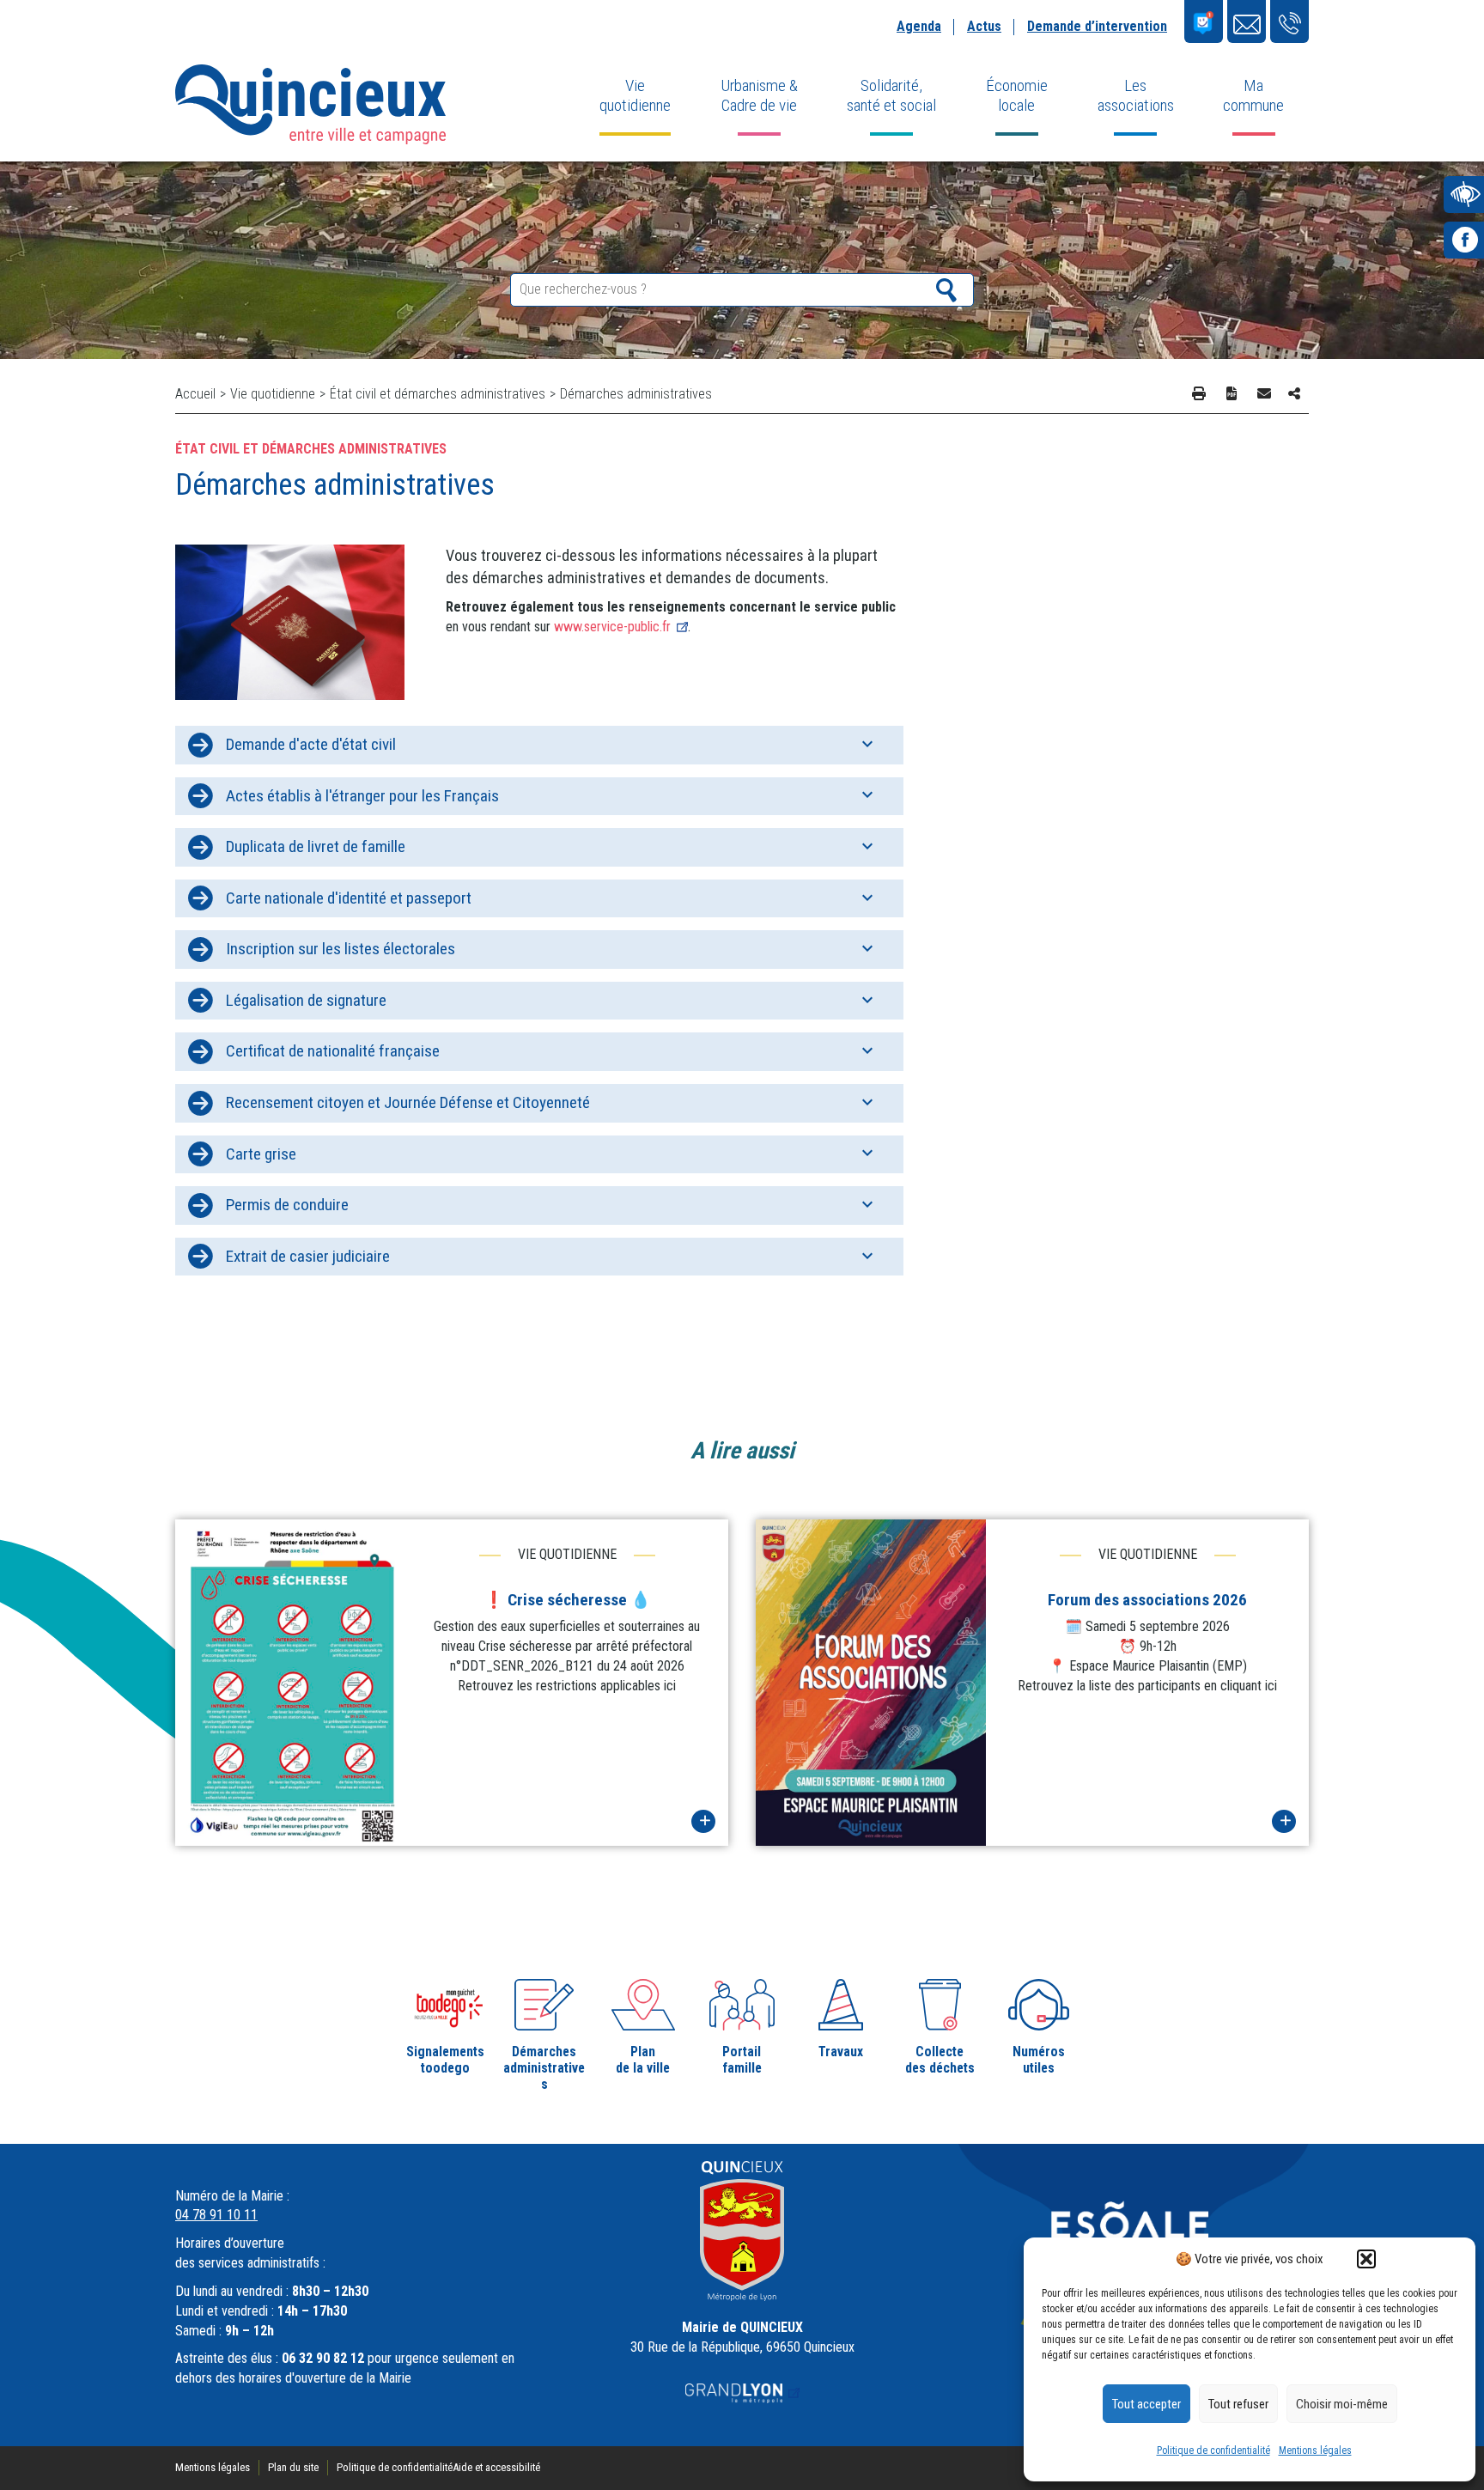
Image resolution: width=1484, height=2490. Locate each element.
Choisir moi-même (1342, 2404)
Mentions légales (1315, 2450)
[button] (1366, 2259)
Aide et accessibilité (496, 2467)
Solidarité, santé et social (891, 95)
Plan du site (293, 2467)
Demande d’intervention (1097, 26)
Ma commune (1253, 95)
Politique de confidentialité (1213, 2450)
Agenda (919, 26)
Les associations (1136, 95)
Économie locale (1017, 95)
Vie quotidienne (635, 95)
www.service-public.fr (612, 627)
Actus (984, 26)
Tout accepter (1146, 2404)
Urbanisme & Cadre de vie (759, 95)
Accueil (195, 394)
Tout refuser (1238, 2404)
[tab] (539, 745)
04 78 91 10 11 (216, 2215)
